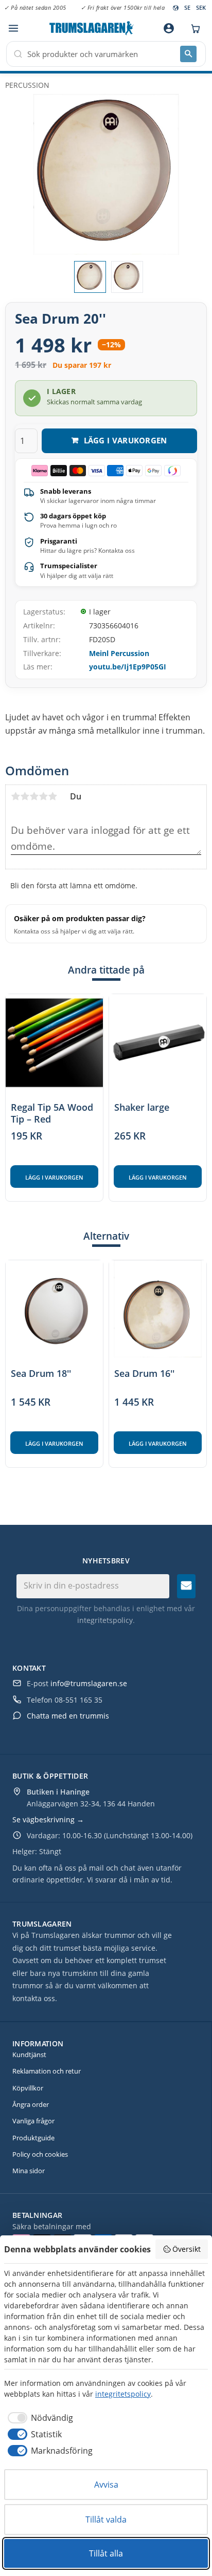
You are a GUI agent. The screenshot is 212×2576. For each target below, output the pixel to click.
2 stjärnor (25, 796)
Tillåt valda (106, 2519)
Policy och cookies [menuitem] (40, 2154)
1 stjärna (15, 796)
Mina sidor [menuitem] (29, 2171)
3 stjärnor (34, 796)
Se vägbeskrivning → (48, 1819)
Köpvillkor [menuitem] (28, 2088)
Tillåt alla (106, 2553)
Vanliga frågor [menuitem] (33, 2121)
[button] (13, 29)
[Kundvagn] (193, 28)
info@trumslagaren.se (89, 1683)
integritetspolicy (105, 1620)
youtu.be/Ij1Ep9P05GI (128, 667)
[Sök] (188, 54)
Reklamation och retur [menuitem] (47, 2071)
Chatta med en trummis (68, 1716)
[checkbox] (39, 2418)
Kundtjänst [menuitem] (29, 2055)
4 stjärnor (43, 796)
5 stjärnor (52, 796)
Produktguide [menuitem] (33, 2138)
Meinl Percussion (119, 653)
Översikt (187, 2249)
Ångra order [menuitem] (31, 2104)
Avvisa (106, 2485)
